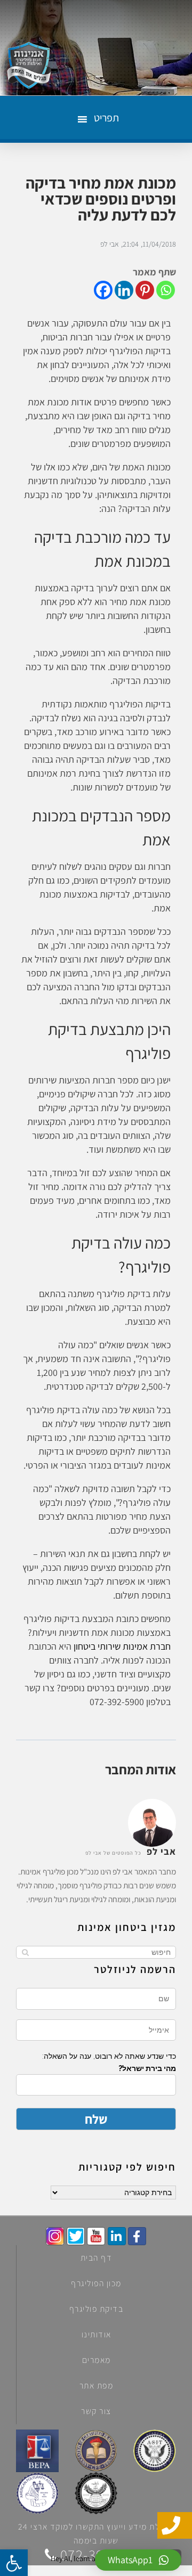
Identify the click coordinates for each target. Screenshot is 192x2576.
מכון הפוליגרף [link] (96, 2283)
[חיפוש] (25, 1952)
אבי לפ (110, 244)
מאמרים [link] (97, 2360)
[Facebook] (103, 290)
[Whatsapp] (166, 290)
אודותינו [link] (97, 2334)
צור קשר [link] (96, 2411)
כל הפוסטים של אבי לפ (113, 1853)
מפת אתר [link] (97, 2386)
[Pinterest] (145, 290)
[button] (104, 118)
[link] (137, 2236)
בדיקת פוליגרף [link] (97, 2309)
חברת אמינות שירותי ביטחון (122, 1646)
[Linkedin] (124, 290)
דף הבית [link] (97, 2258)
